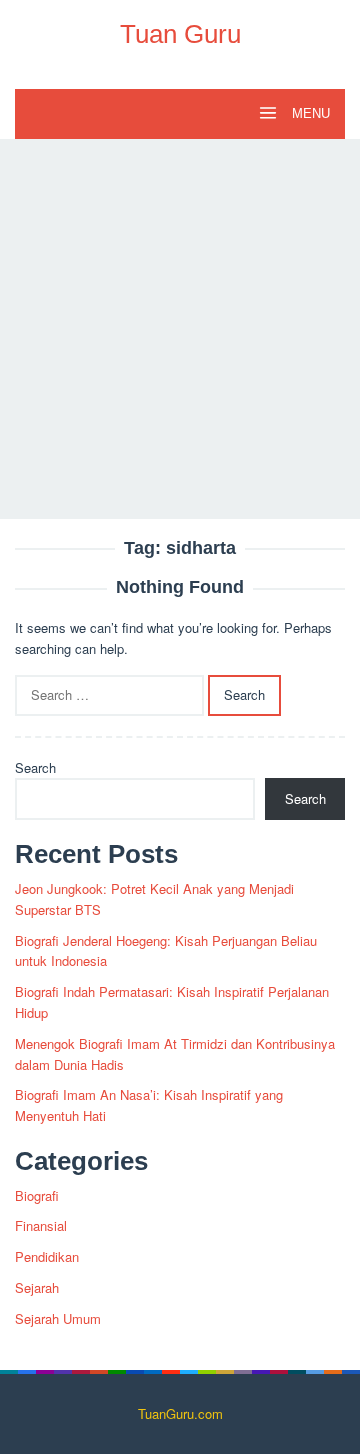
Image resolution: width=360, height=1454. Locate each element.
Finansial (41, 1225)
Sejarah (37, 1287)
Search (35, 767)
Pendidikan (47, 1256)
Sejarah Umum (58, 1318)
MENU (309, 113)
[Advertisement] (180, 329)
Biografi (37, 1195)
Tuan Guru (180, 34)
